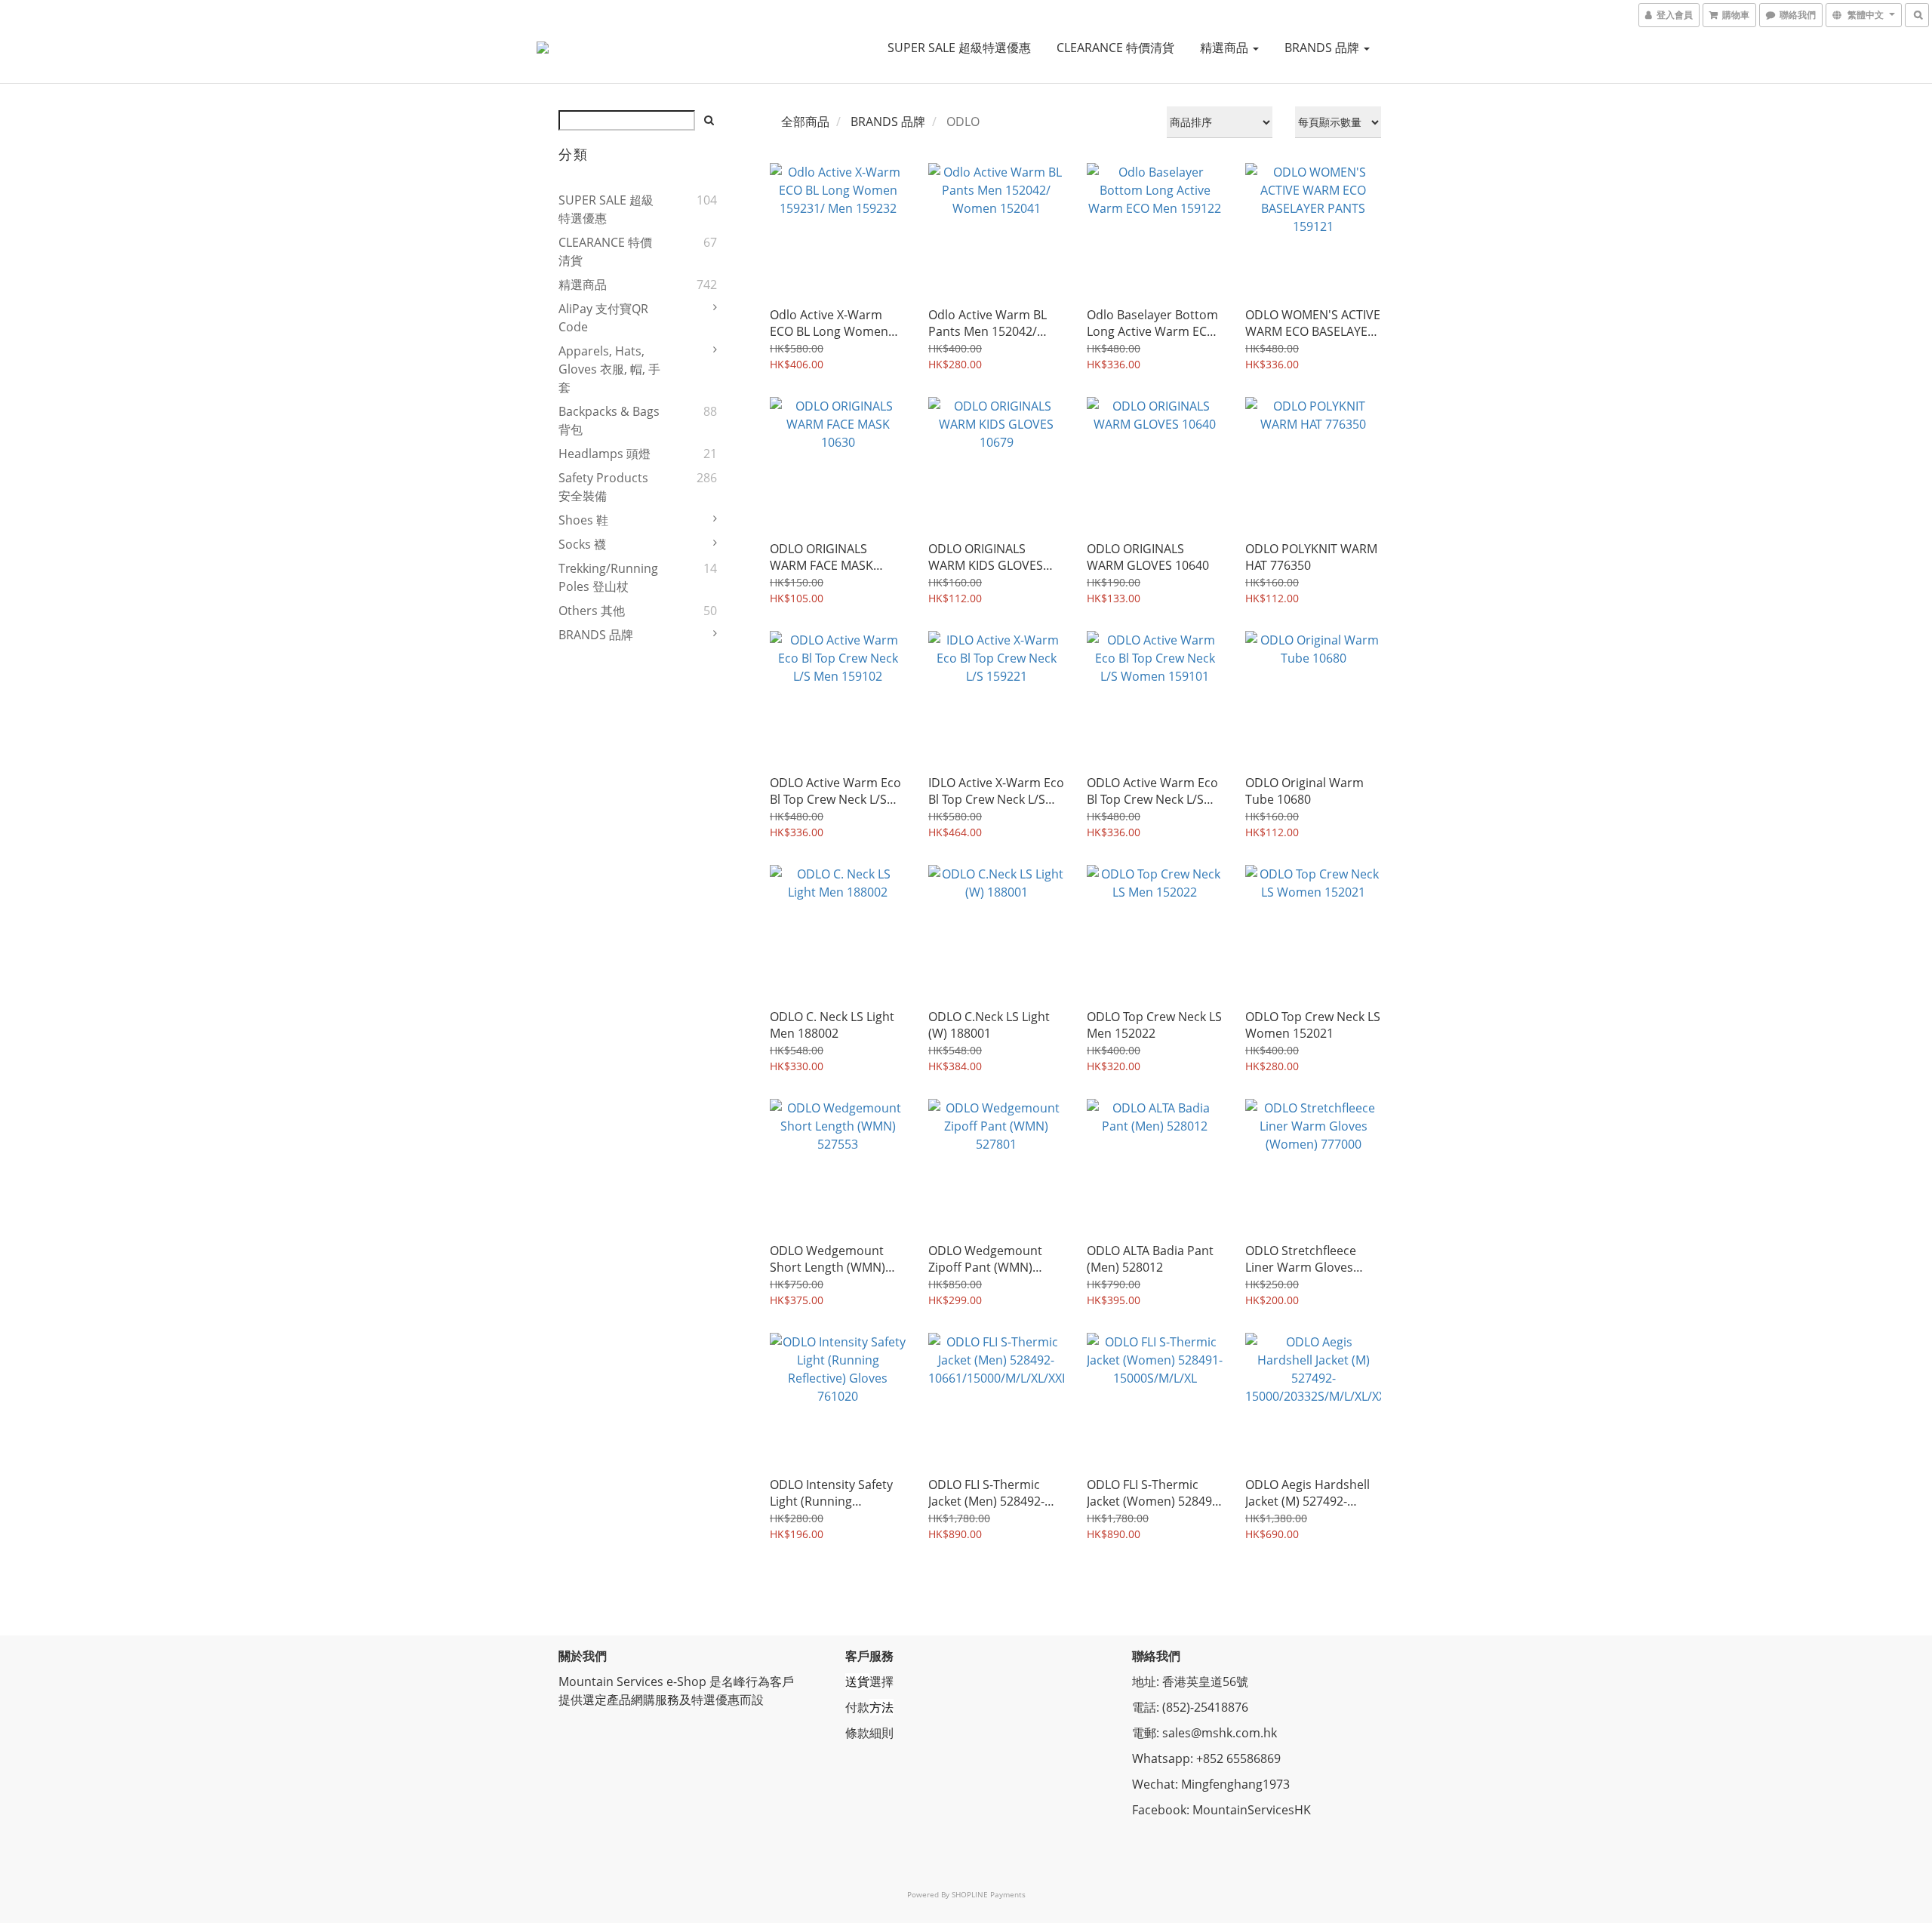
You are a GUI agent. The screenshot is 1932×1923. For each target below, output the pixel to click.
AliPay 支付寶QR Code (603, 318)
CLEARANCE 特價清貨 (1115, 48)
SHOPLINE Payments (989, 1894)
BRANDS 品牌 (1323, 48)
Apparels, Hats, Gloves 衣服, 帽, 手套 (609, 369)
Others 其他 (592, 611)
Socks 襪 (582, 544)
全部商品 (805, 122)
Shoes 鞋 (583, 520)
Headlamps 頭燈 (605, 454)
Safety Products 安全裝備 (603, 487)
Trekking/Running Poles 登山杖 (608, 577)
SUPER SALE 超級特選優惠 (959, 48)
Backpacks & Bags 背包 (609, 420)
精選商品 (1226, 48)
